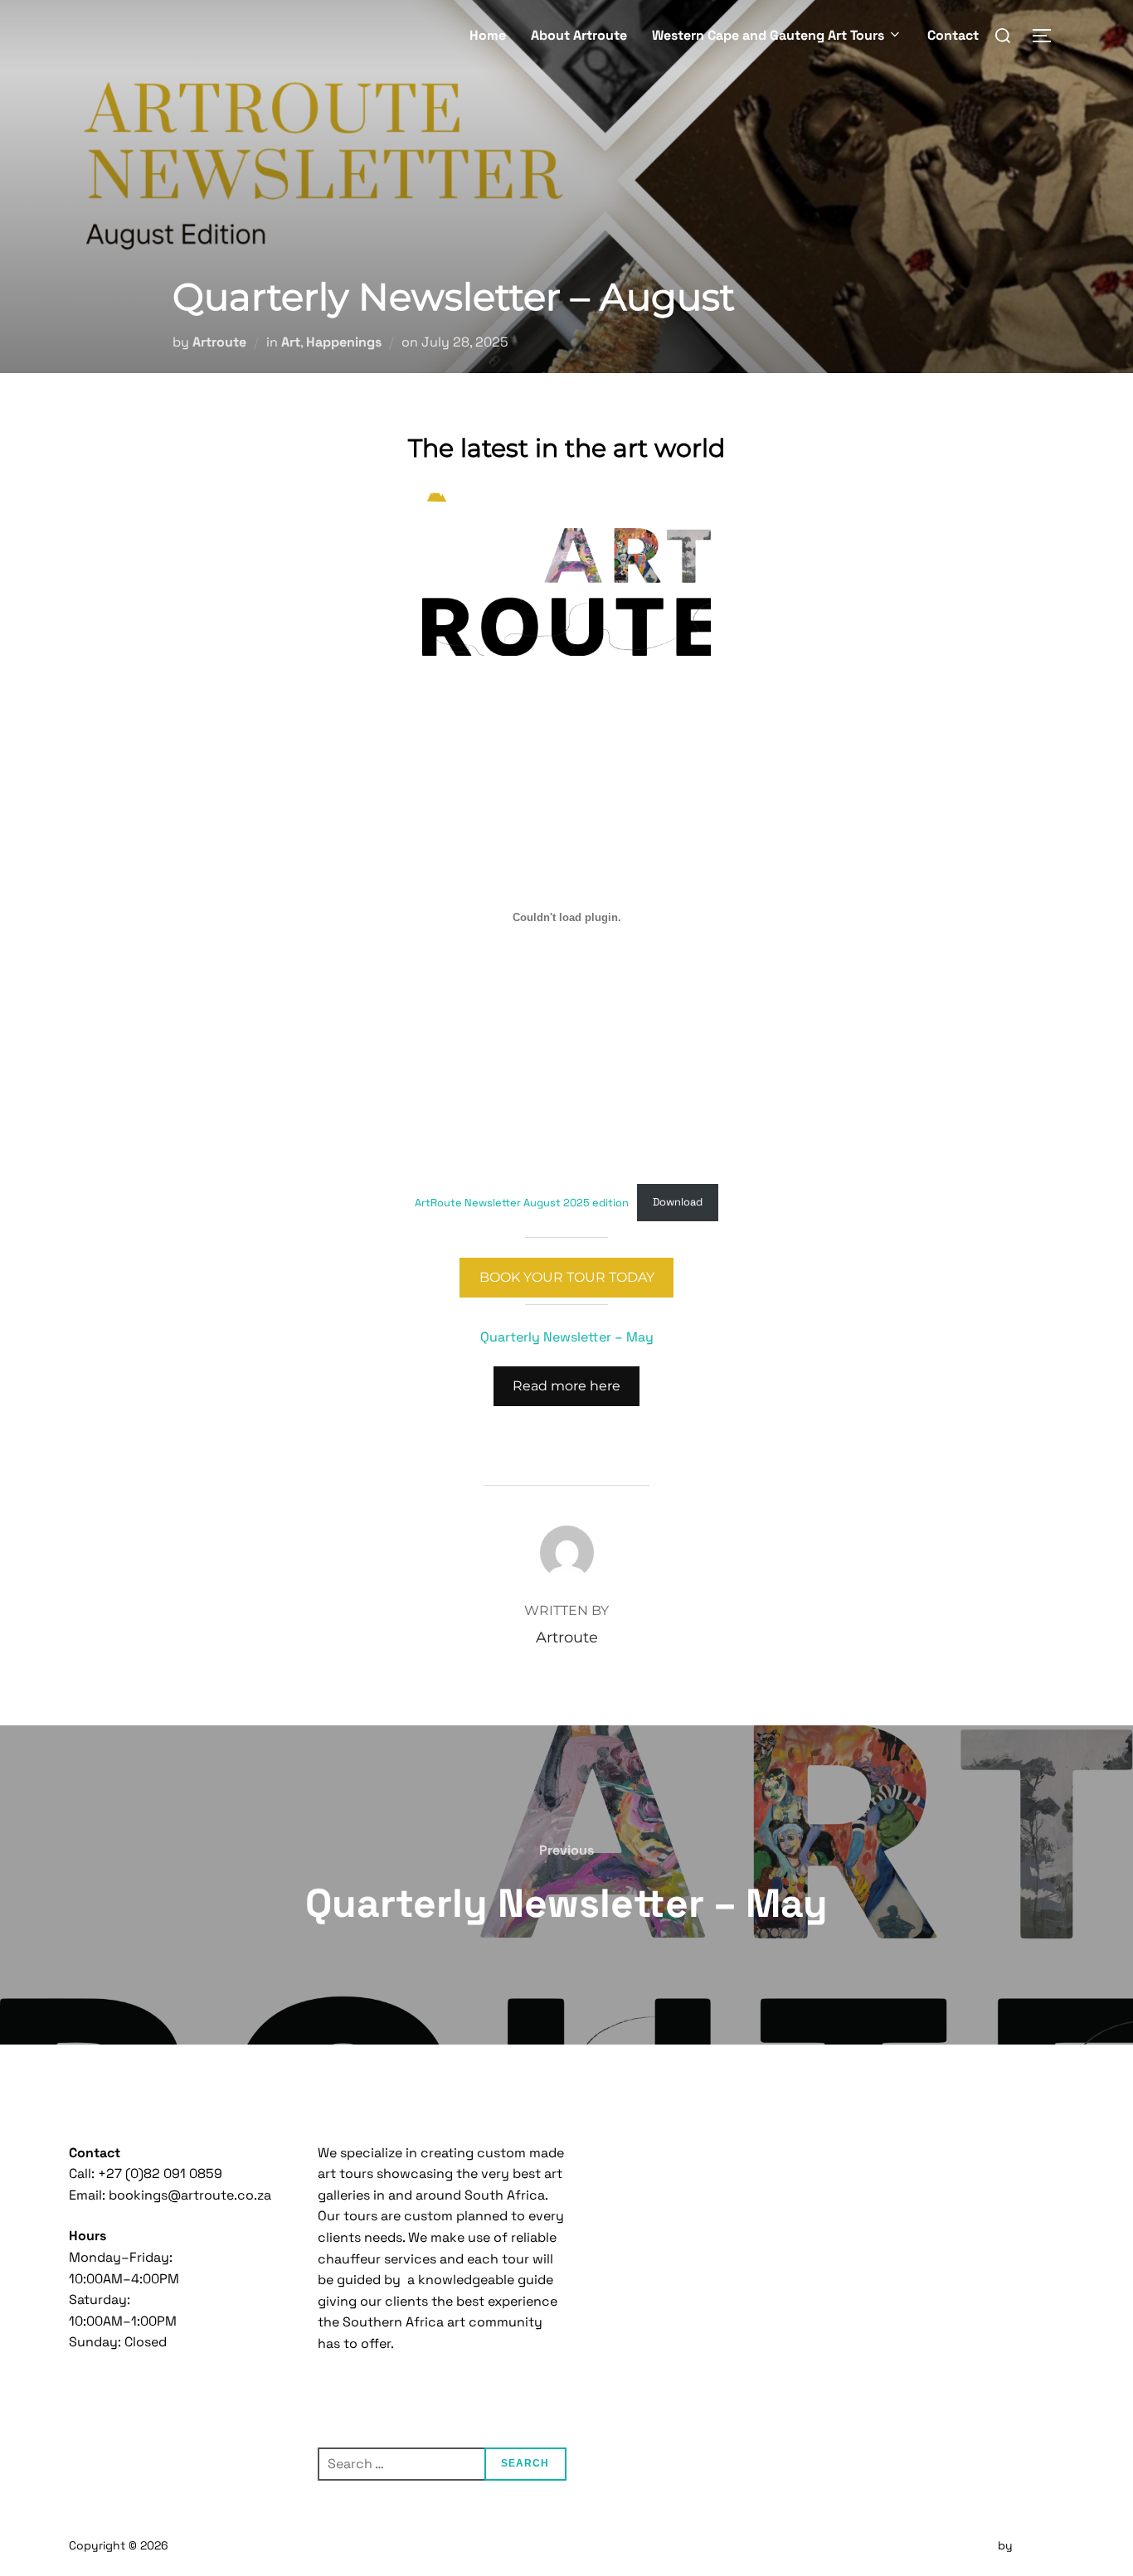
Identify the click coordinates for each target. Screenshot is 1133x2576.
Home (488, 35)
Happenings (344, 342)
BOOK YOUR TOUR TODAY (567, 1277)
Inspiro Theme (956, 2545)
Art (291, 342)
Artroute (219, 342)
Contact (953, 35)
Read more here (566, 1386)
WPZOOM (1040, 2545)
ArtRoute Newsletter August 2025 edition (522, 1202)
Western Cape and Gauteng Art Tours (768, 35)
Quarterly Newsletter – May (567, 1337)
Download (678, 1202)
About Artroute (579, 35)
